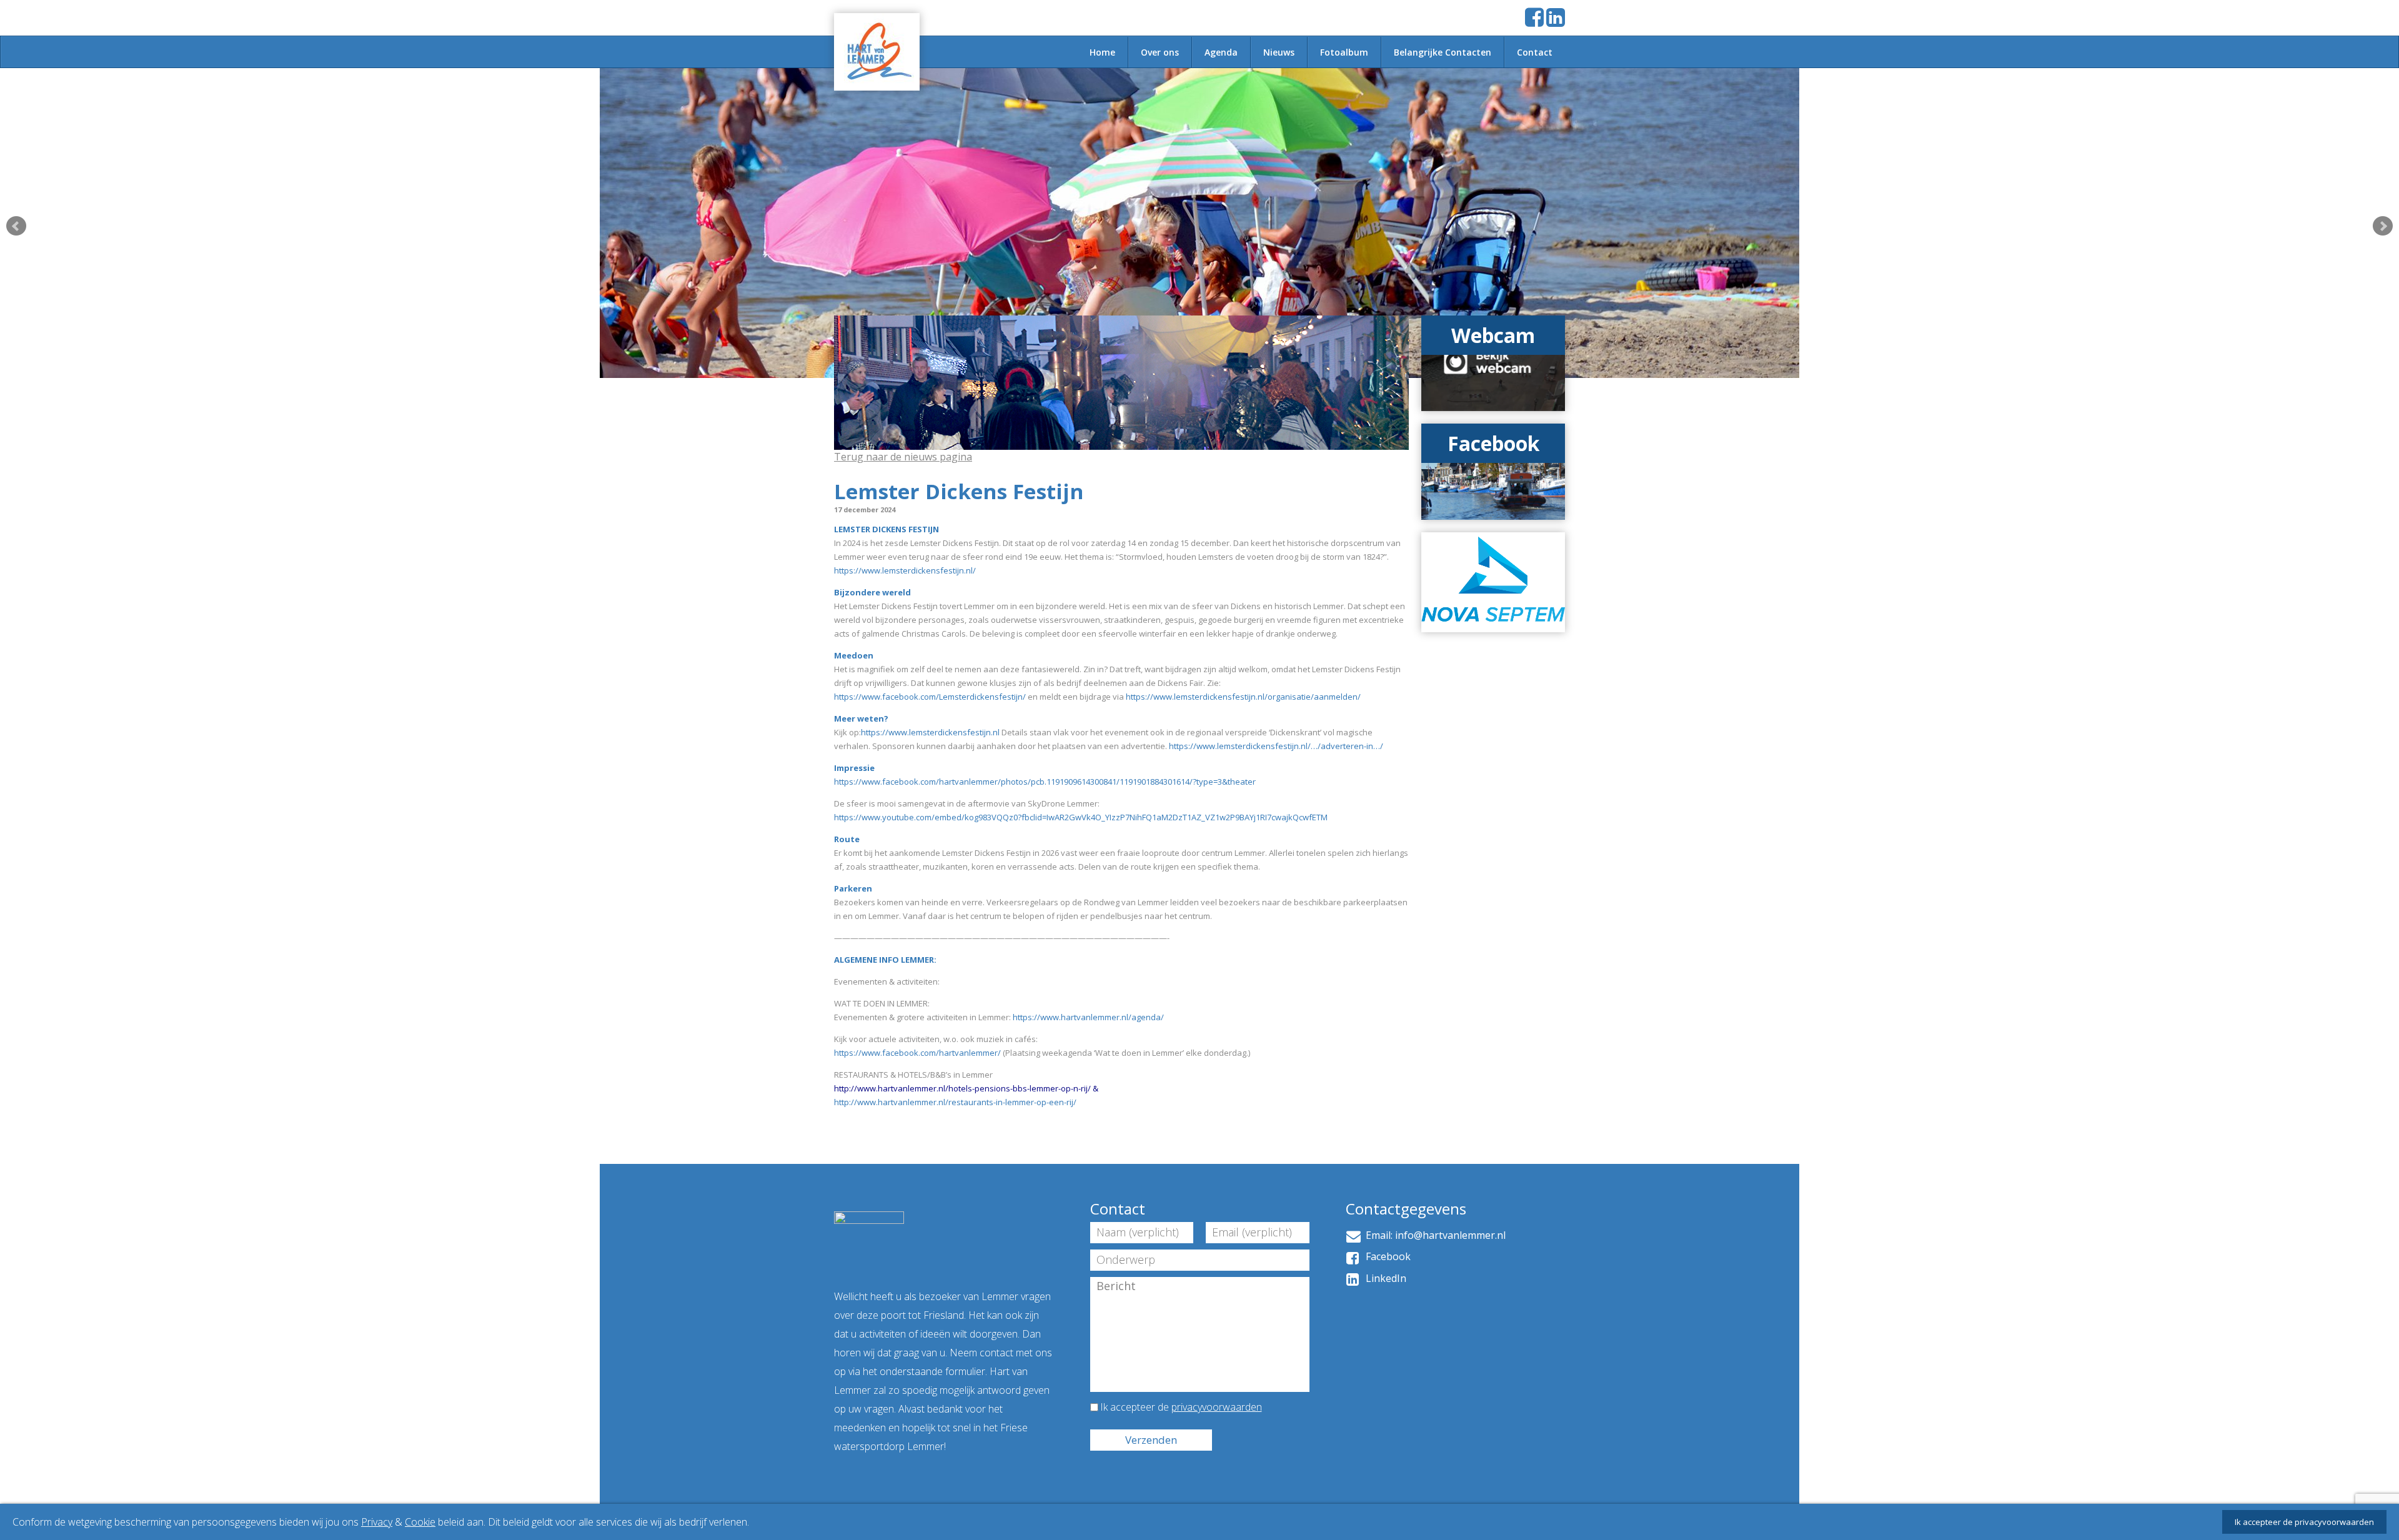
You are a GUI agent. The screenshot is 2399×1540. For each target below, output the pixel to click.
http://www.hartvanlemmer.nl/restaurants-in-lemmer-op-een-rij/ (955, 1102)
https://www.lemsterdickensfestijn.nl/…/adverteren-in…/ (1276, 746)
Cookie (420, 1522)
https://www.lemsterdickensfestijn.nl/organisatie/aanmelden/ (1243, 697)
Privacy (377, 1522)
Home (1102, 52)
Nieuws (1279, 52)
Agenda (1221, 52)
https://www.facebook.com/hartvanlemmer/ (917, 1053)
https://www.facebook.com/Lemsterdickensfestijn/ (930, 697)
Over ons (1160, 52)
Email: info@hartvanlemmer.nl (1433, 1235)
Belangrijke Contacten (1443, 52)
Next (2383, 226)
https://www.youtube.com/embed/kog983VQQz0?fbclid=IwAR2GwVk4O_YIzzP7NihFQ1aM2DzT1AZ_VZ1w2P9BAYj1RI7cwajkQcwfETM (1081, 817)
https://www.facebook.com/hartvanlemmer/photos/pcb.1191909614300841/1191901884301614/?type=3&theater (1045, 782)
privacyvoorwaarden (1217, 1407)
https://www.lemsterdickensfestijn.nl (930, 732)
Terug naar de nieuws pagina (903, 457)
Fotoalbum (1344, 52)
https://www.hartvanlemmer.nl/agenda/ (1088, 1017)
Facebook (1386, 1256)
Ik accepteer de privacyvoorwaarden (2304, 1522)
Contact (1535, 52)
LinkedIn (1383, 1278)
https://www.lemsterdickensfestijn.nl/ (905, 570)
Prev (16, 226)
